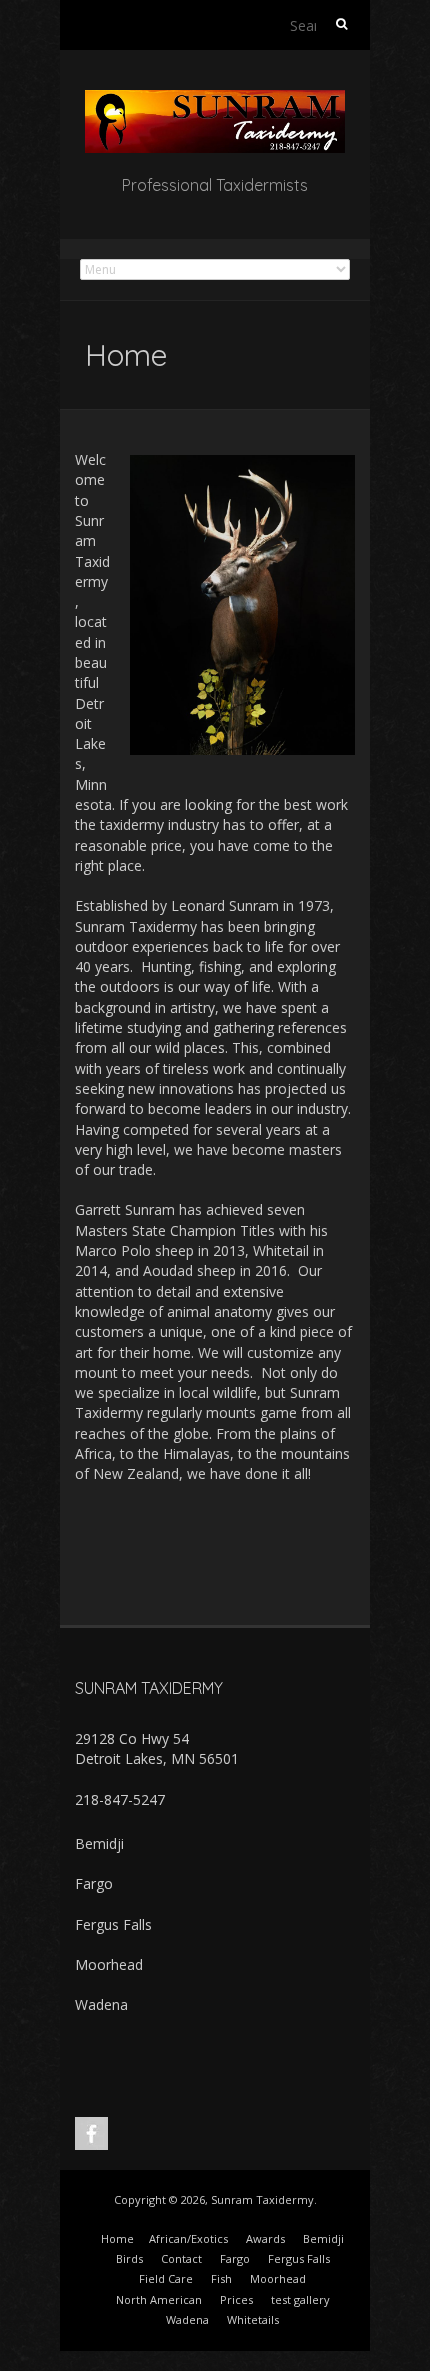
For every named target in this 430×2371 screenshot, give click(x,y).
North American (159, 2299)
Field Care (166, 2278)
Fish (221, 2278)
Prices (236, 2299)
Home (117, 2238)
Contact (181, 2258)
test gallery (300, 2299)
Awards (265, 2238)
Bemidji (99, 1843)
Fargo (94, 1883)
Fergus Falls (113, 1924)
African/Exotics (188, 2238)
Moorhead (109, 1964)
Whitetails (253, 2319)
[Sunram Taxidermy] (215, 99)
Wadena (101, 2004)
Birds (129, 2258)
